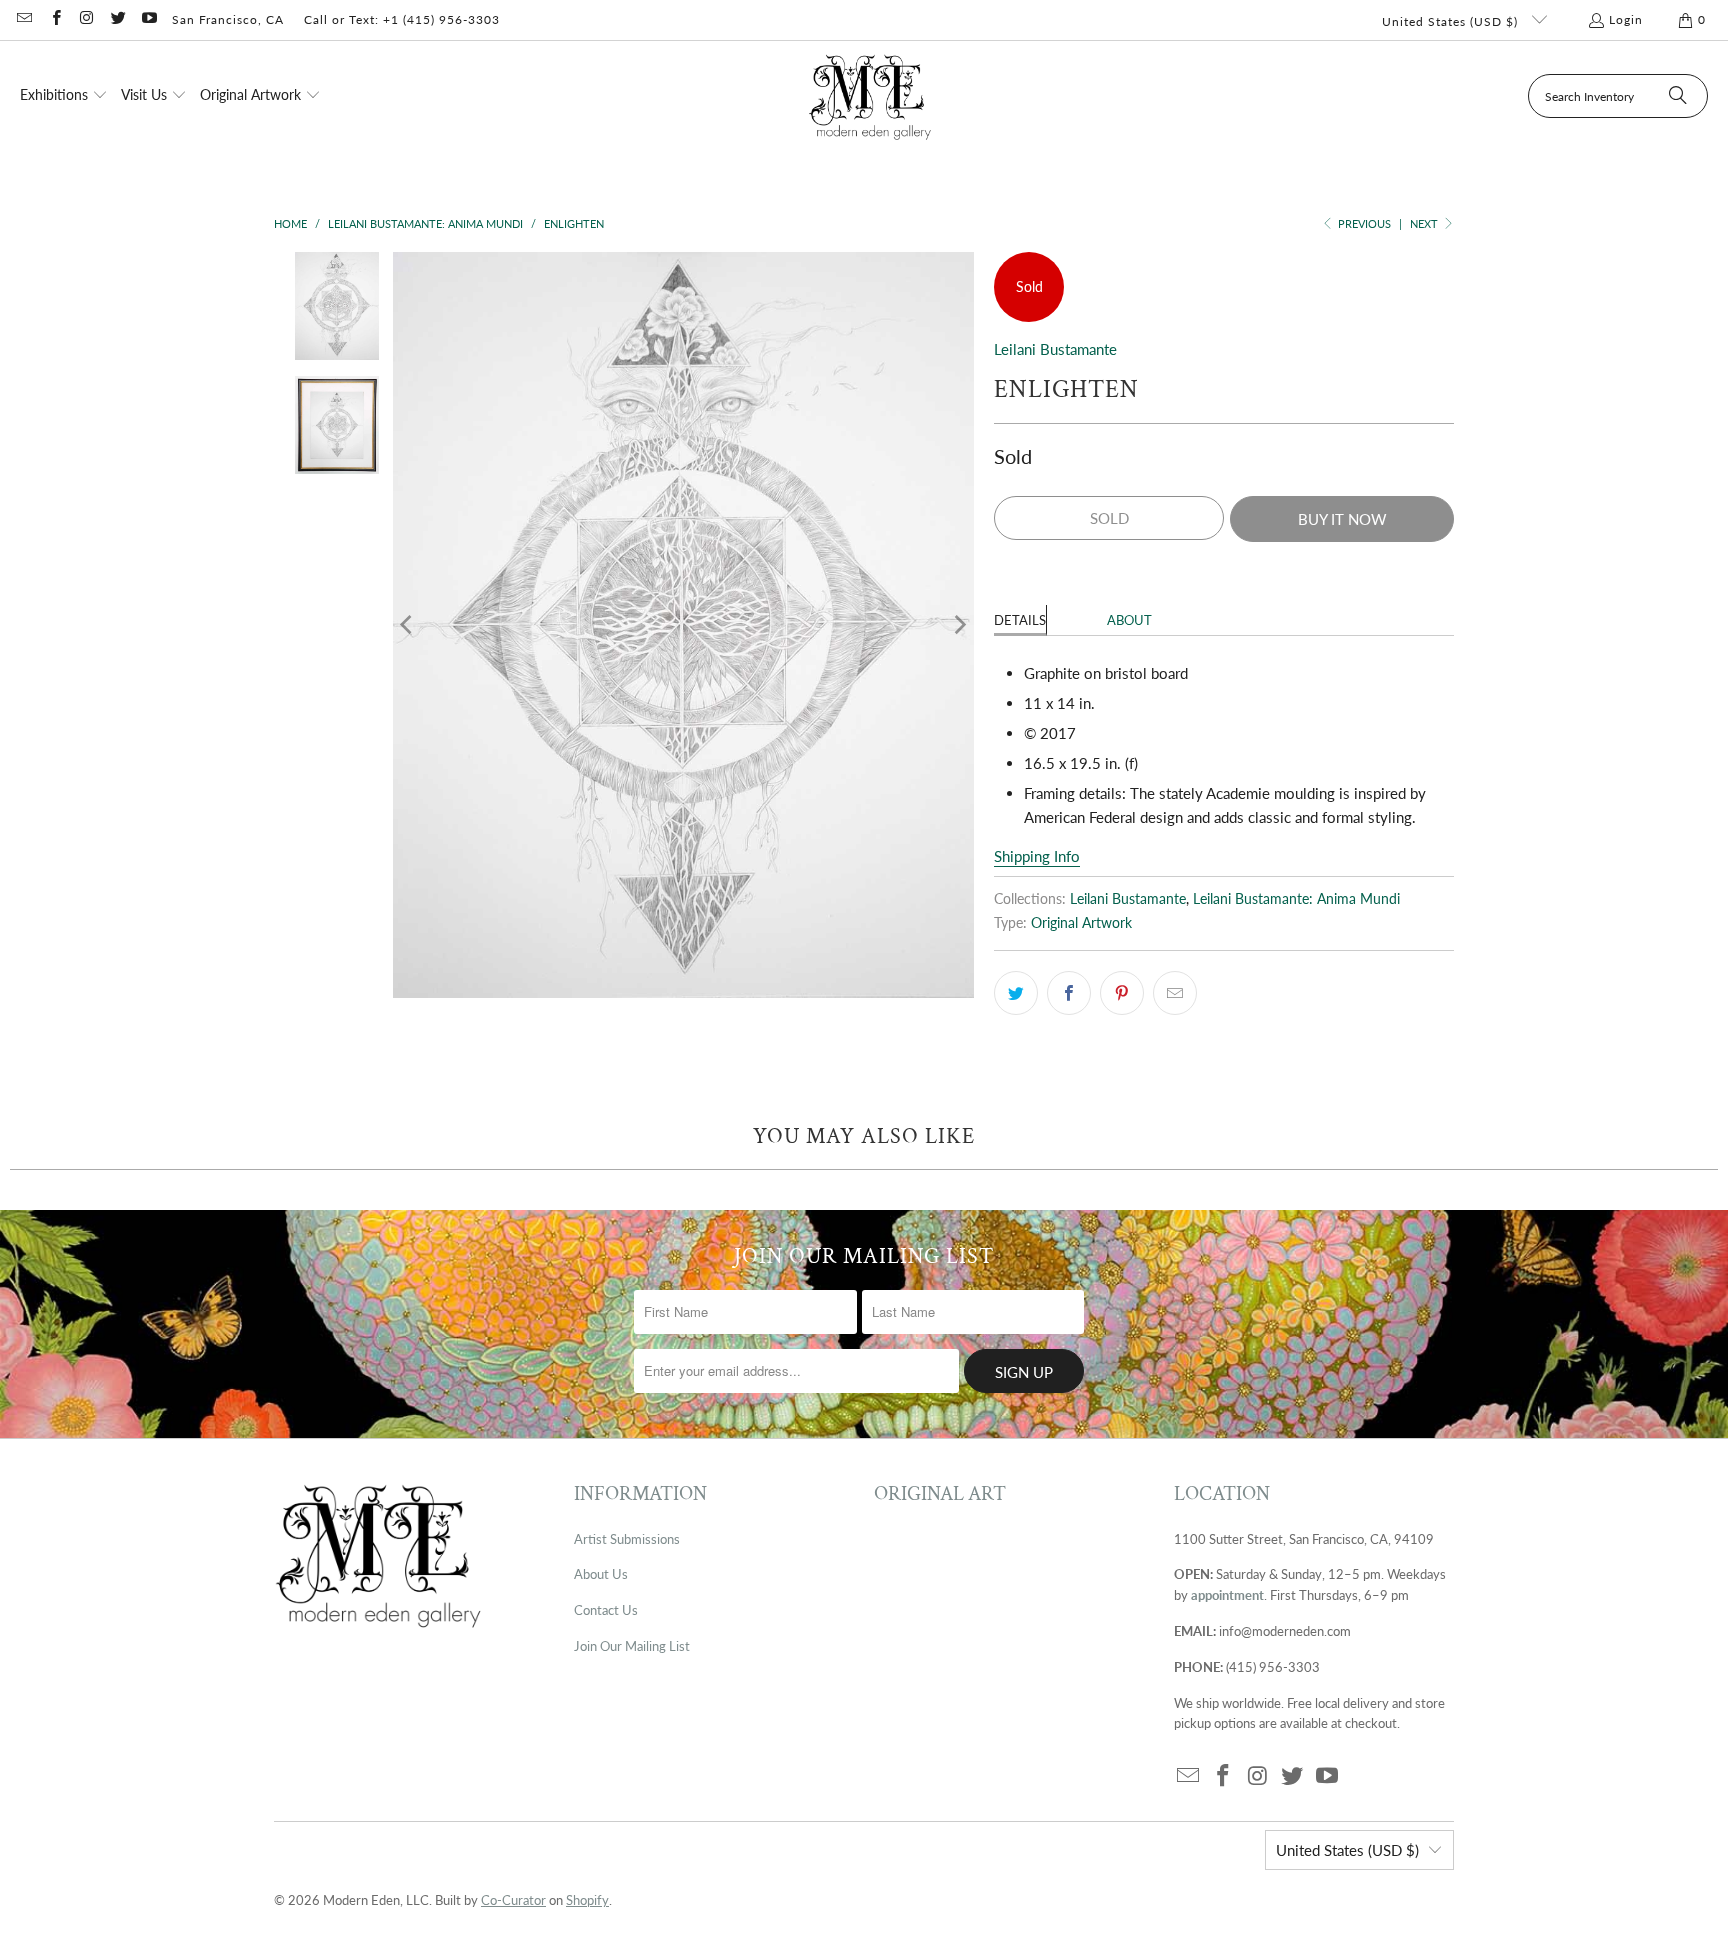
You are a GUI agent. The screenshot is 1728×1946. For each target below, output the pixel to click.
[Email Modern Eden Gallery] (23, 19)
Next (1425, 223)
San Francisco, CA (228, 19)
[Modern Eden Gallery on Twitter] (117, 19)
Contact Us (606, 1610)
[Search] (1678, 96)
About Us (601, 1574)
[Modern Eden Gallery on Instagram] (86, 19)
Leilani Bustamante (1055, 349)
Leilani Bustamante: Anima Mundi (1296, 899)
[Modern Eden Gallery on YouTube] (148, 19)
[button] (64, 96)
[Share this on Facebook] (1069, 993)
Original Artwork (1081, 923)
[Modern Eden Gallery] (870, 96)
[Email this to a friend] (1175, 993)
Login (1626, 19)
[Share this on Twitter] (1016, 993)
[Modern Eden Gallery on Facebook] (54, 19)
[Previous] (408, 625)
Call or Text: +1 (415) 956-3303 (402, 19)
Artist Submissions (627, 1539)
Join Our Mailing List (632, 1646)
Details (1020, 620)
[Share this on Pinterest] (1122, 993)
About (1129, 620)
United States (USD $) (1452, 21)
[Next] (959, 625)
